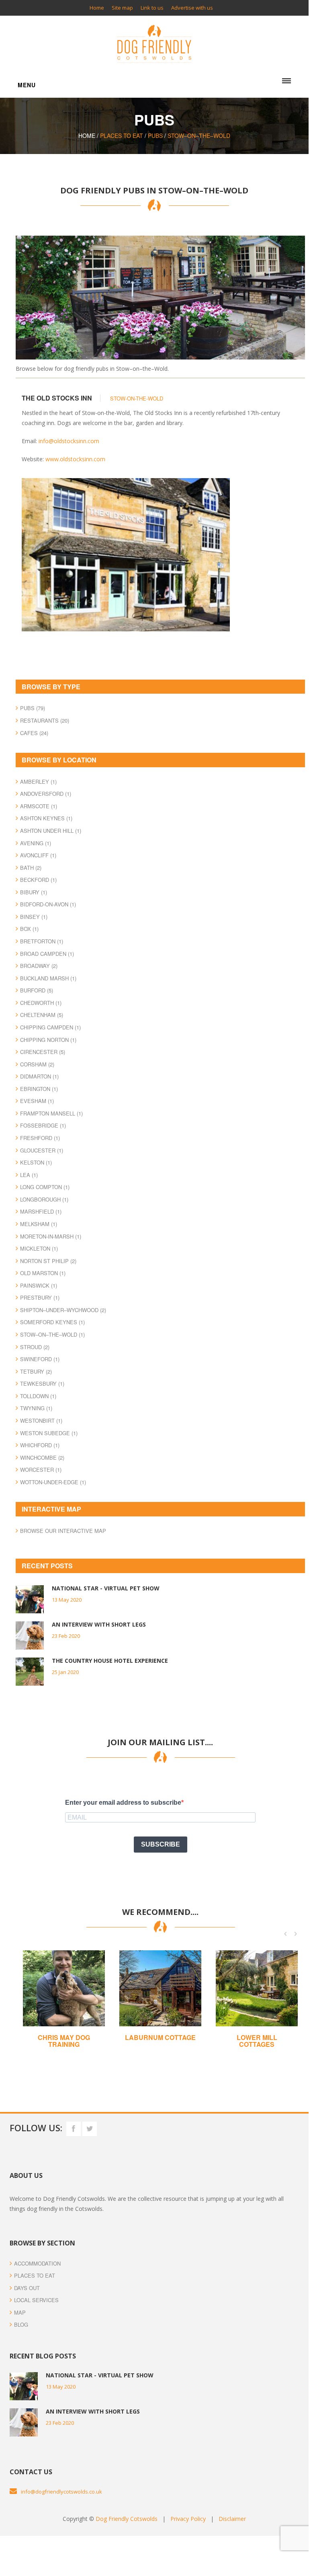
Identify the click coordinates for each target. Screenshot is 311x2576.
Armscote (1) (39, 806)
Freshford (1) (40, 1138)
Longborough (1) (44, 1199)
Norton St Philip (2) (48, 1261)
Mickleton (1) (39, 1248)
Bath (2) (31, 868)
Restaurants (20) (45, 720)
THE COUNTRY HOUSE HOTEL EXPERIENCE (110, 1661)
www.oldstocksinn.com (75, 459)
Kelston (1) (36, 1162)
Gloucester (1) (42, 1150)
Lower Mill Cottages (257, 2041)
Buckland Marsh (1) (48, 978)
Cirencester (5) (43, 1052)
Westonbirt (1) (41, 1420)
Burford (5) (37, 990)
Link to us (152, 8)
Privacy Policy (188, 2519)
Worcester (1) (41, 1470)
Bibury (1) (34, 892)
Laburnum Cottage (160, 2037)
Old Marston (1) (43, 1273)
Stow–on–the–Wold (199, 136)
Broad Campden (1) (47, 954)
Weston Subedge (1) (49, 1433)
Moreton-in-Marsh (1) (51, 1236)
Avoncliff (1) (38, 855)
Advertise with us (192, 8)
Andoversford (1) (46, 794)
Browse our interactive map (63, 1531)
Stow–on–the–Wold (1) (52, 1334)
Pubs (155, 136)
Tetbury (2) (36, 1371)
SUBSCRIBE (161, 1844)
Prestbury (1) (40, 1297)
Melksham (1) (39, 1224)
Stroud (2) (35, 1347)
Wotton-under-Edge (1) (53, 1482)
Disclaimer (232, 2519)
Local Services (36, 2300)
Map (20, 2312)
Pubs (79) (33, 708)
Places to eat (122, 136)
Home (97, 8)
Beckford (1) (38, 880)
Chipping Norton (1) (48, 1040)
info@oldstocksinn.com (69, 441)
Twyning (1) (36, 1408)
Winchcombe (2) (42, 1457)
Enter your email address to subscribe (123, 1803)
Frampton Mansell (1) (51, 1113)
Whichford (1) (40, 1445)
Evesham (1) (37, 1101)
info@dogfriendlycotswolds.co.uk (61, 2492)
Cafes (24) (34, 733)
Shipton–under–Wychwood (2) (63, 1310)
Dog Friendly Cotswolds (127, 2519)
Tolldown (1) (38, 1396)
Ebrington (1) (39, 1089)
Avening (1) (36, 843)
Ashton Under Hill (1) (51, 831)
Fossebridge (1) (43, 1125)
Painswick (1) (39, 1285)
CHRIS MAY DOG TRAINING (64, 2041)
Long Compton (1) (45, 1187)
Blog (21, 2324)
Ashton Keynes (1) (46, 818)
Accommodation (37, 2263)
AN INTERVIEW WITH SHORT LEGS (99, 1624)
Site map (122, 8)
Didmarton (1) (39, 1076)
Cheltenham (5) (42, 1015)
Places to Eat (35, 2275)
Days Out (27, 2288)
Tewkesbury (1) (42, 1384)
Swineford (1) (40, 1359)
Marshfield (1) (41, 1211)
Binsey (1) (34, 917)
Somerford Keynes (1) (52, 1322)
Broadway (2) (39, 966)
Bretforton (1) (42, 941)
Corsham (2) (37, 1064)
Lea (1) (29, 1175)
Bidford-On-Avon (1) (48, 904)
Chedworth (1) (41, 1003)
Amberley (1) (38, 782)
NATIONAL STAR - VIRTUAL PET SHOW (106, 1588)
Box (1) (29, 929)
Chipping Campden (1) (50, 1027)
